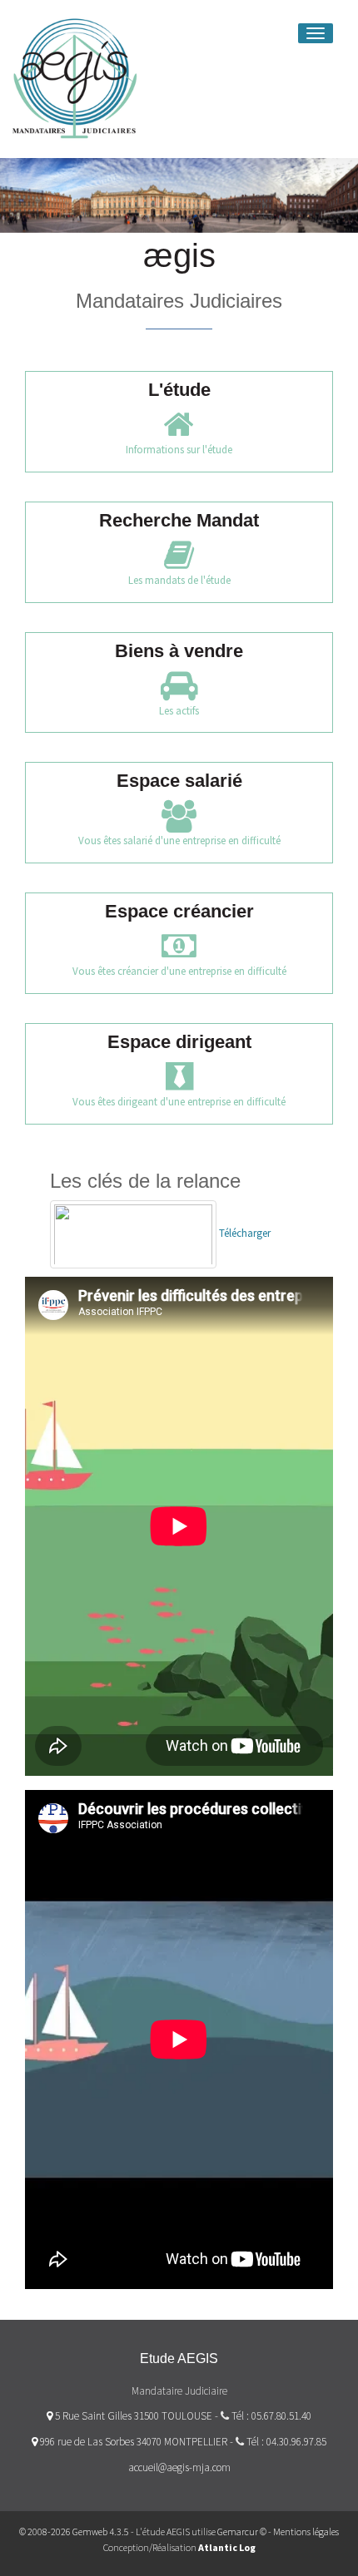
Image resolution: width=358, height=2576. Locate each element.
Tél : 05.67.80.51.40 (271, 2416)
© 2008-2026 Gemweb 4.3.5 (74, 2532)
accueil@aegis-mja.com (179, 2467)
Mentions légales (306, 2532)
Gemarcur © (242, 2532)
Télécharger (244, 1233)
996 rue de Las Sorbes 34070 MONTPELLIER (132, 2442)
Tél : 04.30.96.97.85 (286, 2442)
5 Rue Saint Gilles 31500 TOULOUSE (132, 2416)
